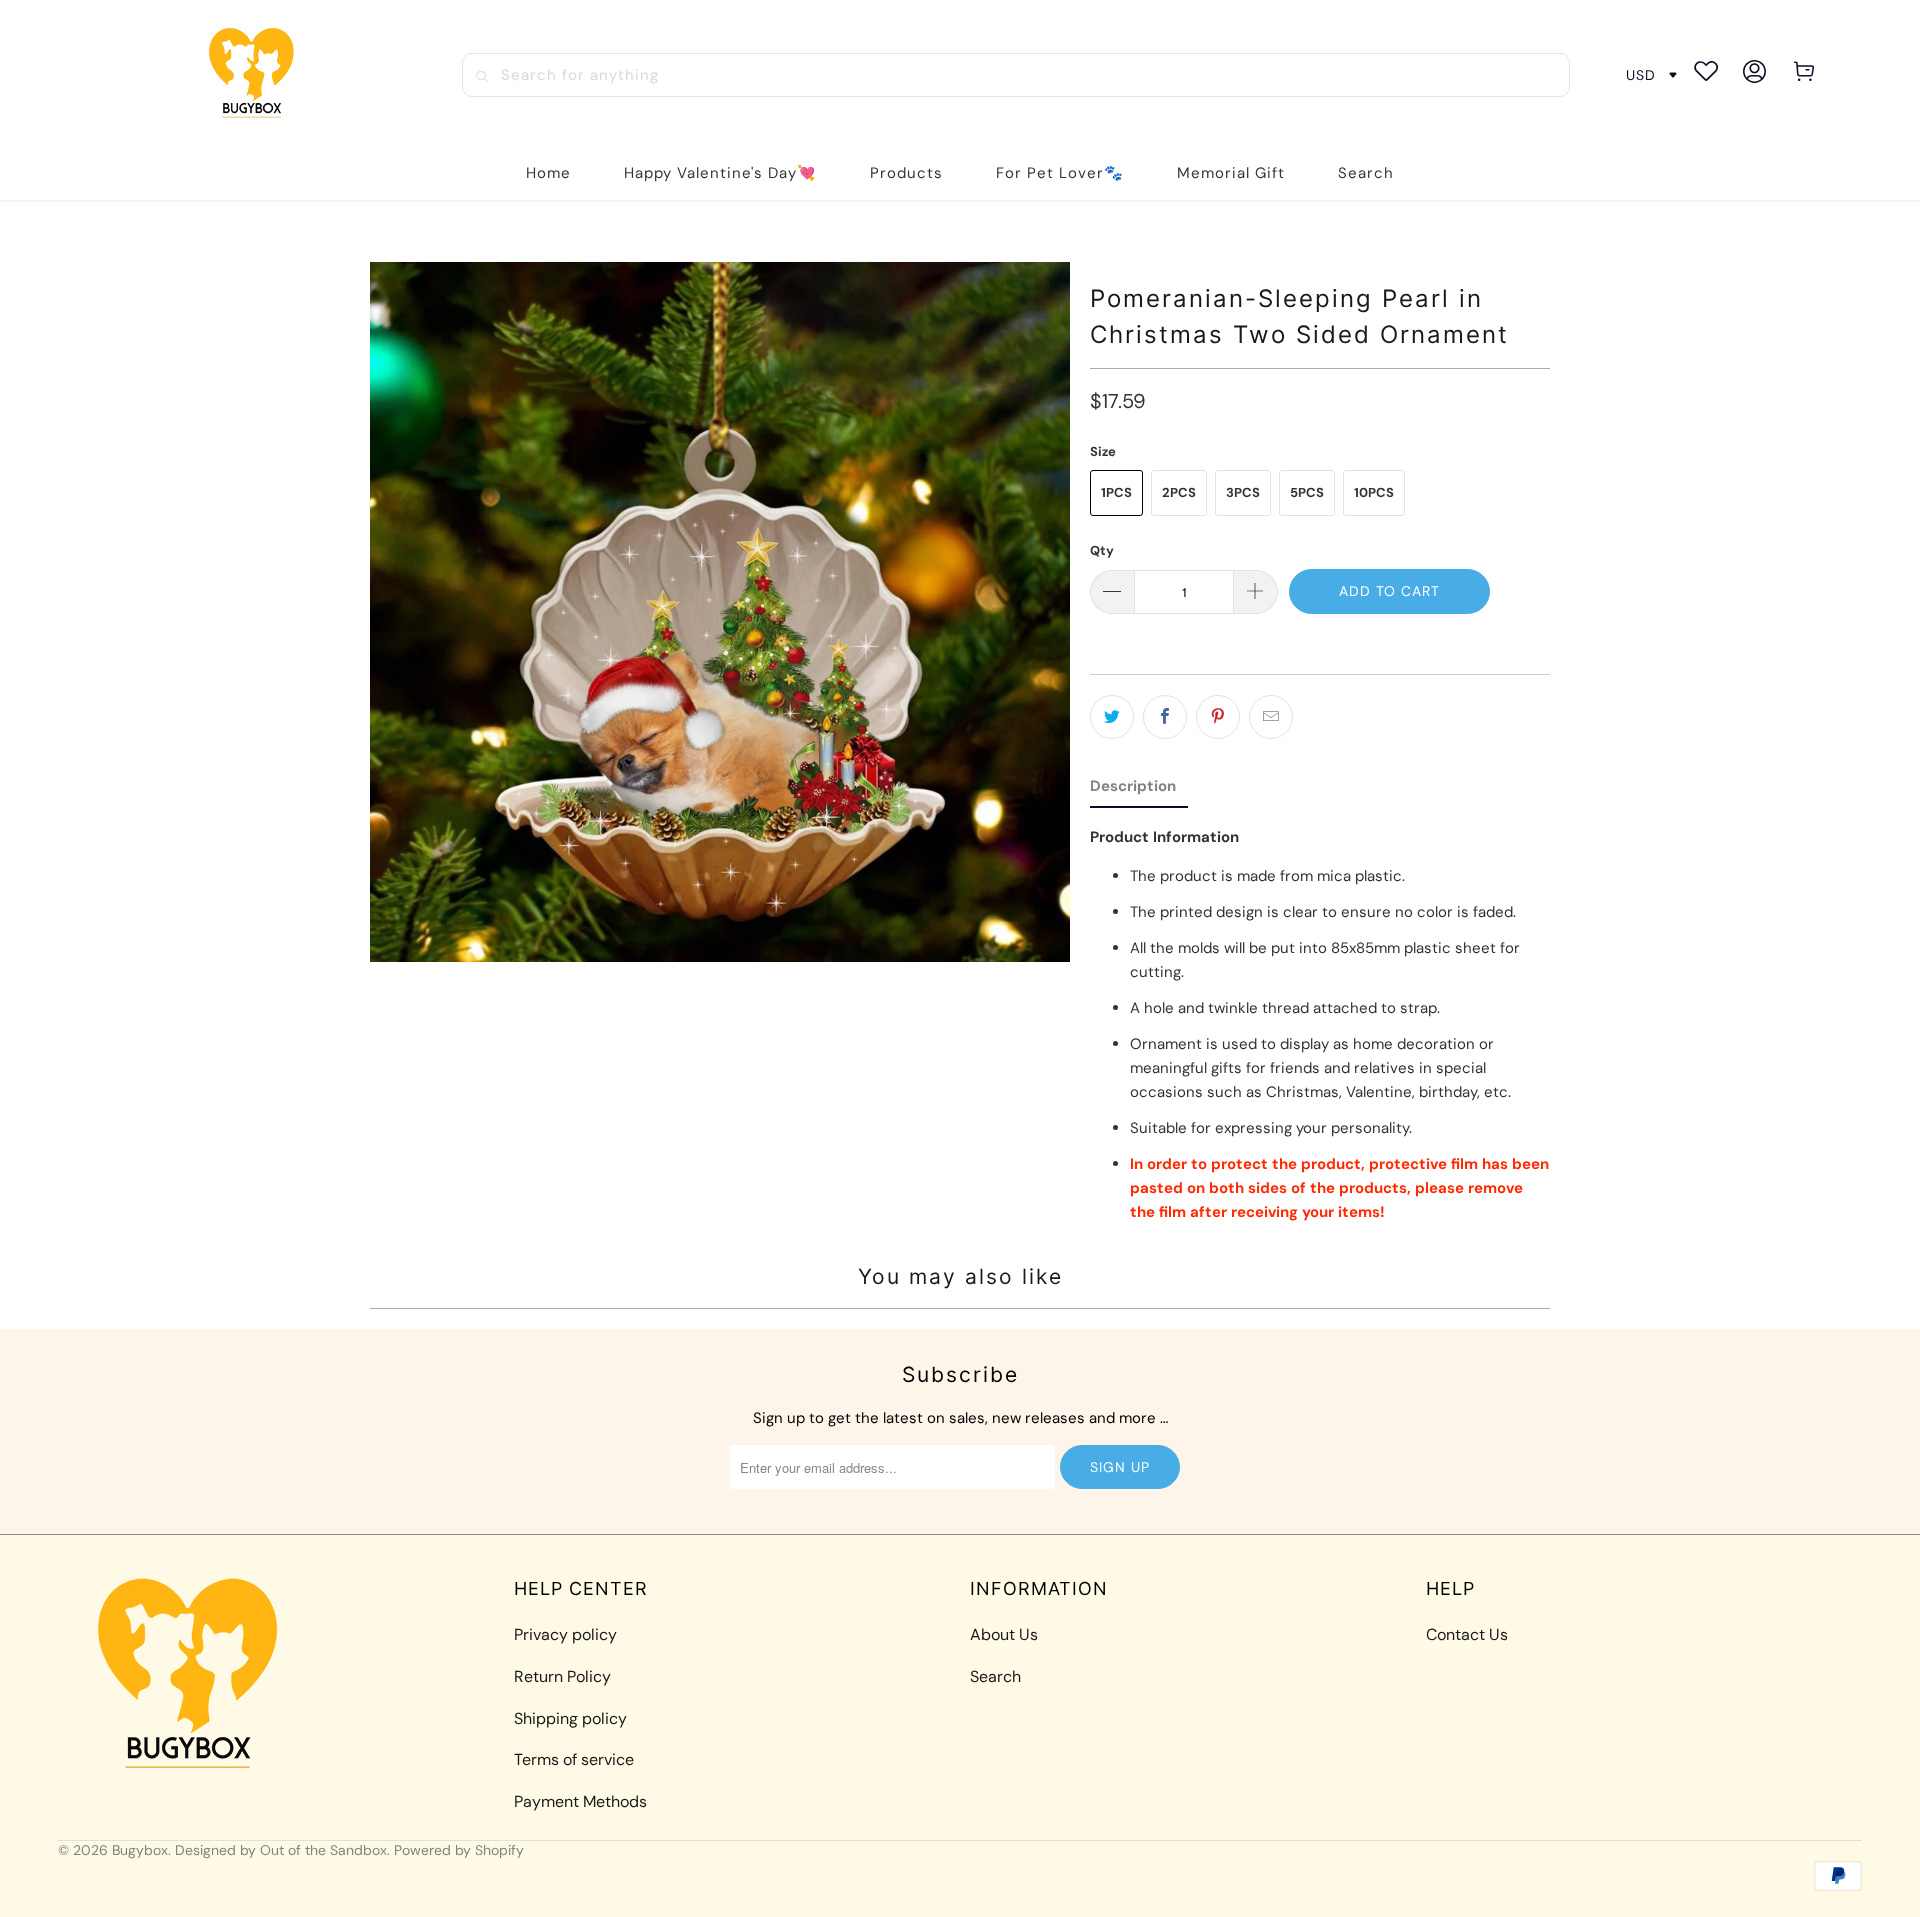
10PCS (1374, 492)
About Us (1004, 1634)
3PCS (1243, 492)
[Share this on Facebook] (1165, 717)
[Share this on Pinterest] (1218, 717)
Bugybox (140, 1850)
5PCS (1307, 492)
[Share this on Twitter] (1112, 717)
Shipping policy (570, 1718)
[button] (906, 173)
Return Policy (562, 1676)
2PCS (1179, 492)
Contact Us (1467, 1634)
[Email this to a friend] (1271, 717)
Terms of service (574, 1759)
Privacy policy (565, 1634)
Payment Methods (580, 1801)
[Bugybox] (257, 74)
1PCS (1116, 492)
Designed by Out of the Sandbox (281, 1850)
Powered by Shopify (459, 1850)
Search (995, 1676)
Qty (1102, 550)
